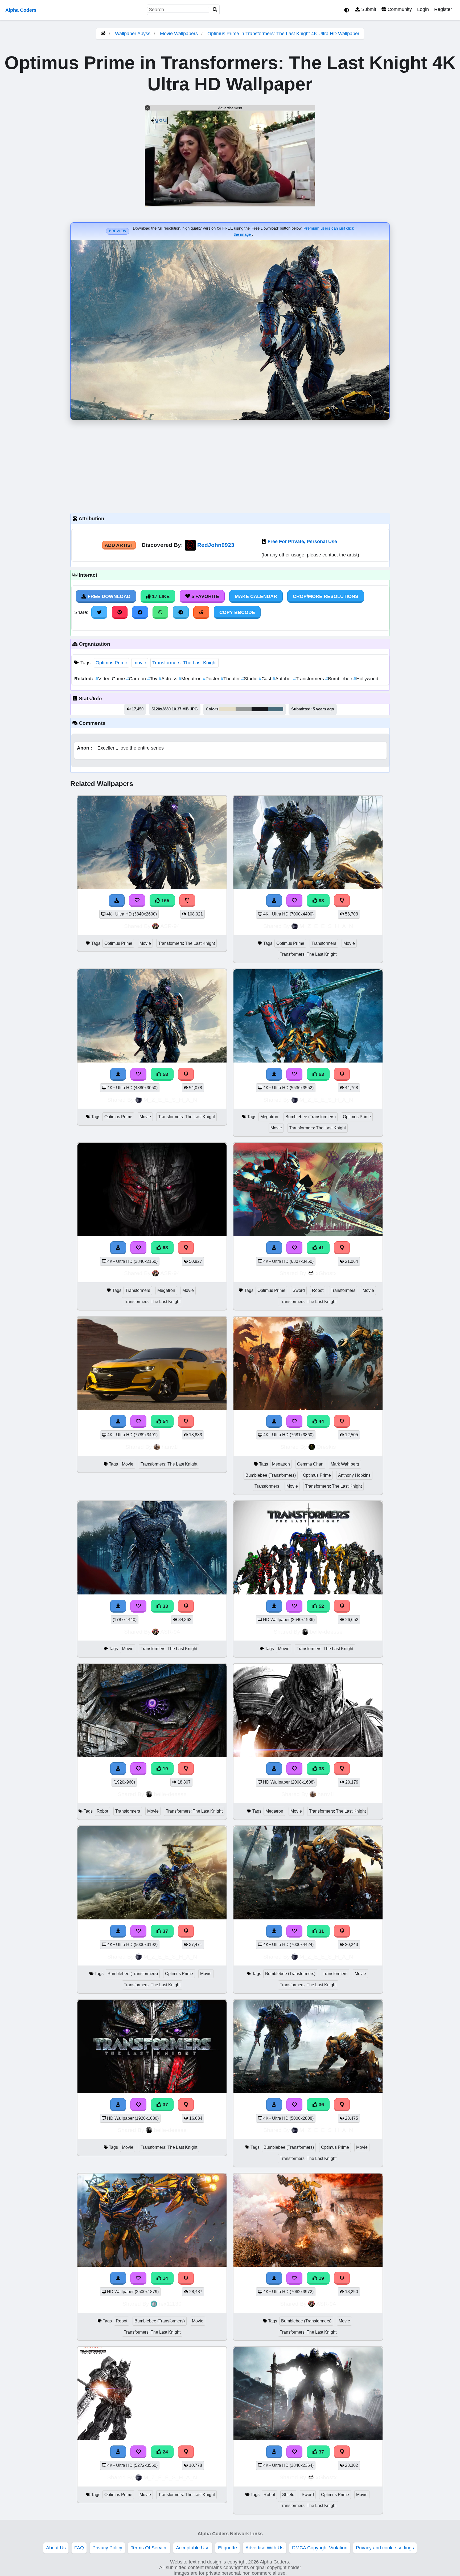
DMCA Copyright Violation (320, 2548)
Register (443, 9)
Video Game (111, 679)
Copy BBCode (237, 612)
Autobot (283, 679)
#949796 (244, 709)
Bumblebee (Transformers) (311, 1117)
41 (321, 1248)
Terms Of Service (149, 2548)
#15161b (260, 709)
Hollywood (366, 679)
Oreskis (326, 1447)
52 (321, 1606)
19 (165, 1769)
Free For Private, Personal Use (302, 542)
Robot (318, 1290)
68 (165, 1248)
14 (165, 2278)
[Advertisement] (230, 465)
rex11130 (170, 2304)
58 (165, 1074)
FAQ (79, 2548)
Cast (266, 679)
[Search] (215, 10)
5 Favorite (205, 596)
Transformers (309, 679)
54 (165, 1421)
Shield (288, 2495)
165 (165, 901)
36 (321, 2105)
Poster (212, 679)
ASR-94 (170, 926)
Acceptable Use (193, 2548)
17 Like (160, 596)
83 (321, 901)
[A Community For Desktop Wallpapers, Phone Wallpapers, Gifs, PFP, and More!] (103, 34)
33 (165, 1606)
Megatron (191, 679)
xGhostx (326, 1273)
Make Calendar (256, 596)
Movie (145, 943)
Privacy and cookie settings (385, 2548)
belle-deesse (326, 1632)
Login (423, 9)
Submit (368, 9)
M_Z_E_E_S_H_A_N (326, 926)
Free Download (108, 596)
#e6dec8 (227, 709)
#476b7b (276, 709)
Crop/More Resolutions (326, 596)
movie (140, 663)
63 (321, 1074)
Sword (299, 1290)
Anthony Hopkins (354, 1475)
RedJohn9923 (216, 545)
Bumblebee (339, 679)
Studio (250, 679)
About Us (56, 2548)
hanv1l (170, 1447)
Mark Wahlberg (345, 1464)
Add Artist (119, 545)
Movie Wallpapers (180, 34)
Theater (231, 679)
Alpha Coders (21, 10)
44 (321, 1421)
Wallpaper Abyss (133, 34)
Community (399, 9)
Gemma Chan (310, 1464)
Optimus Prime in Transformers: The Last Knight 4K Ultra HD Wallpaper (283, 34)
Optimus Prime (111, 663)
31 (321, 1931)
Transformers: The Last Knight (184, 663)
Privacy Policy (107, 2548)
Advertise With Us (264, 2548)
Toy (153, 679)
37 (165, 1931)
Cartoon (137, 679)
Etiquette (227, 2548)
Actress (169, 679)
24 (165, 2452)
